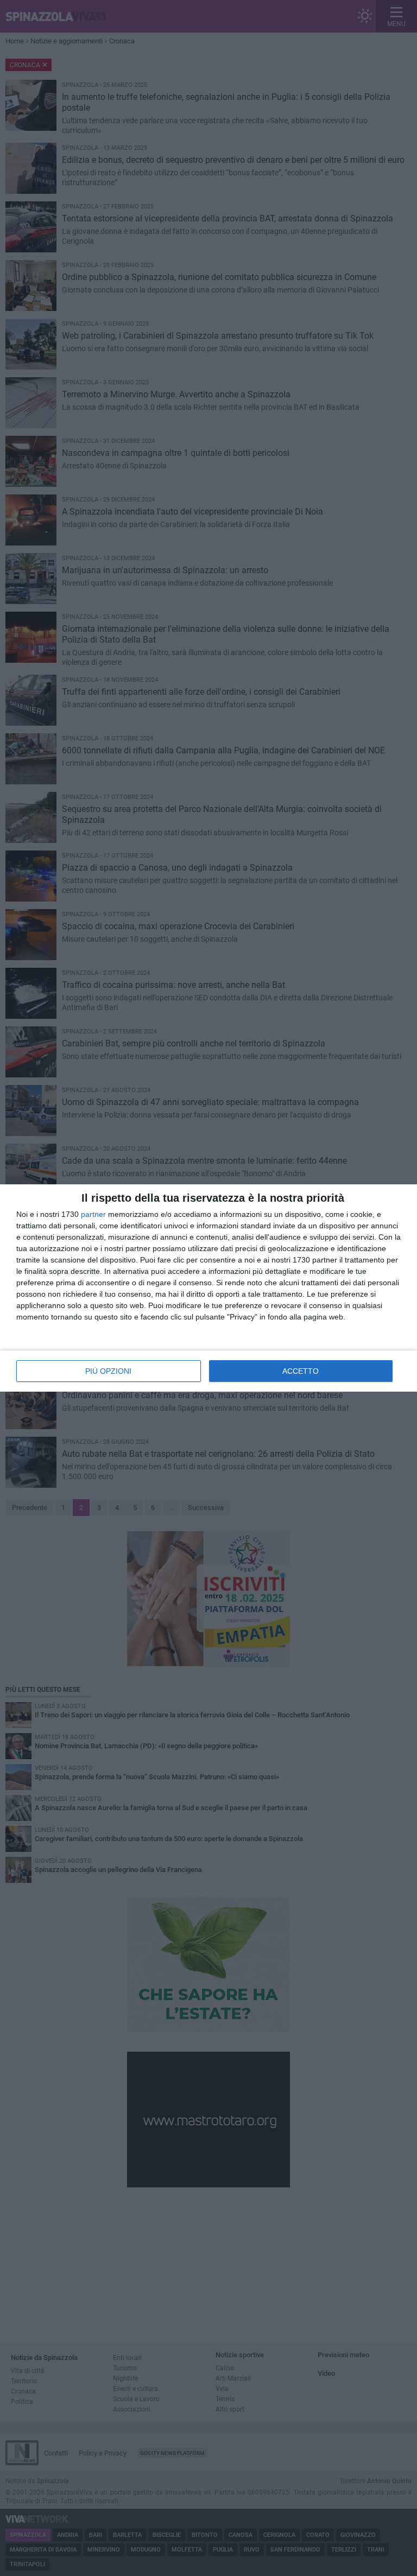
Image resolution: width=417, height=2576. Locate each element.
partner (93, 1214)
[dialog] (208, 1288)
